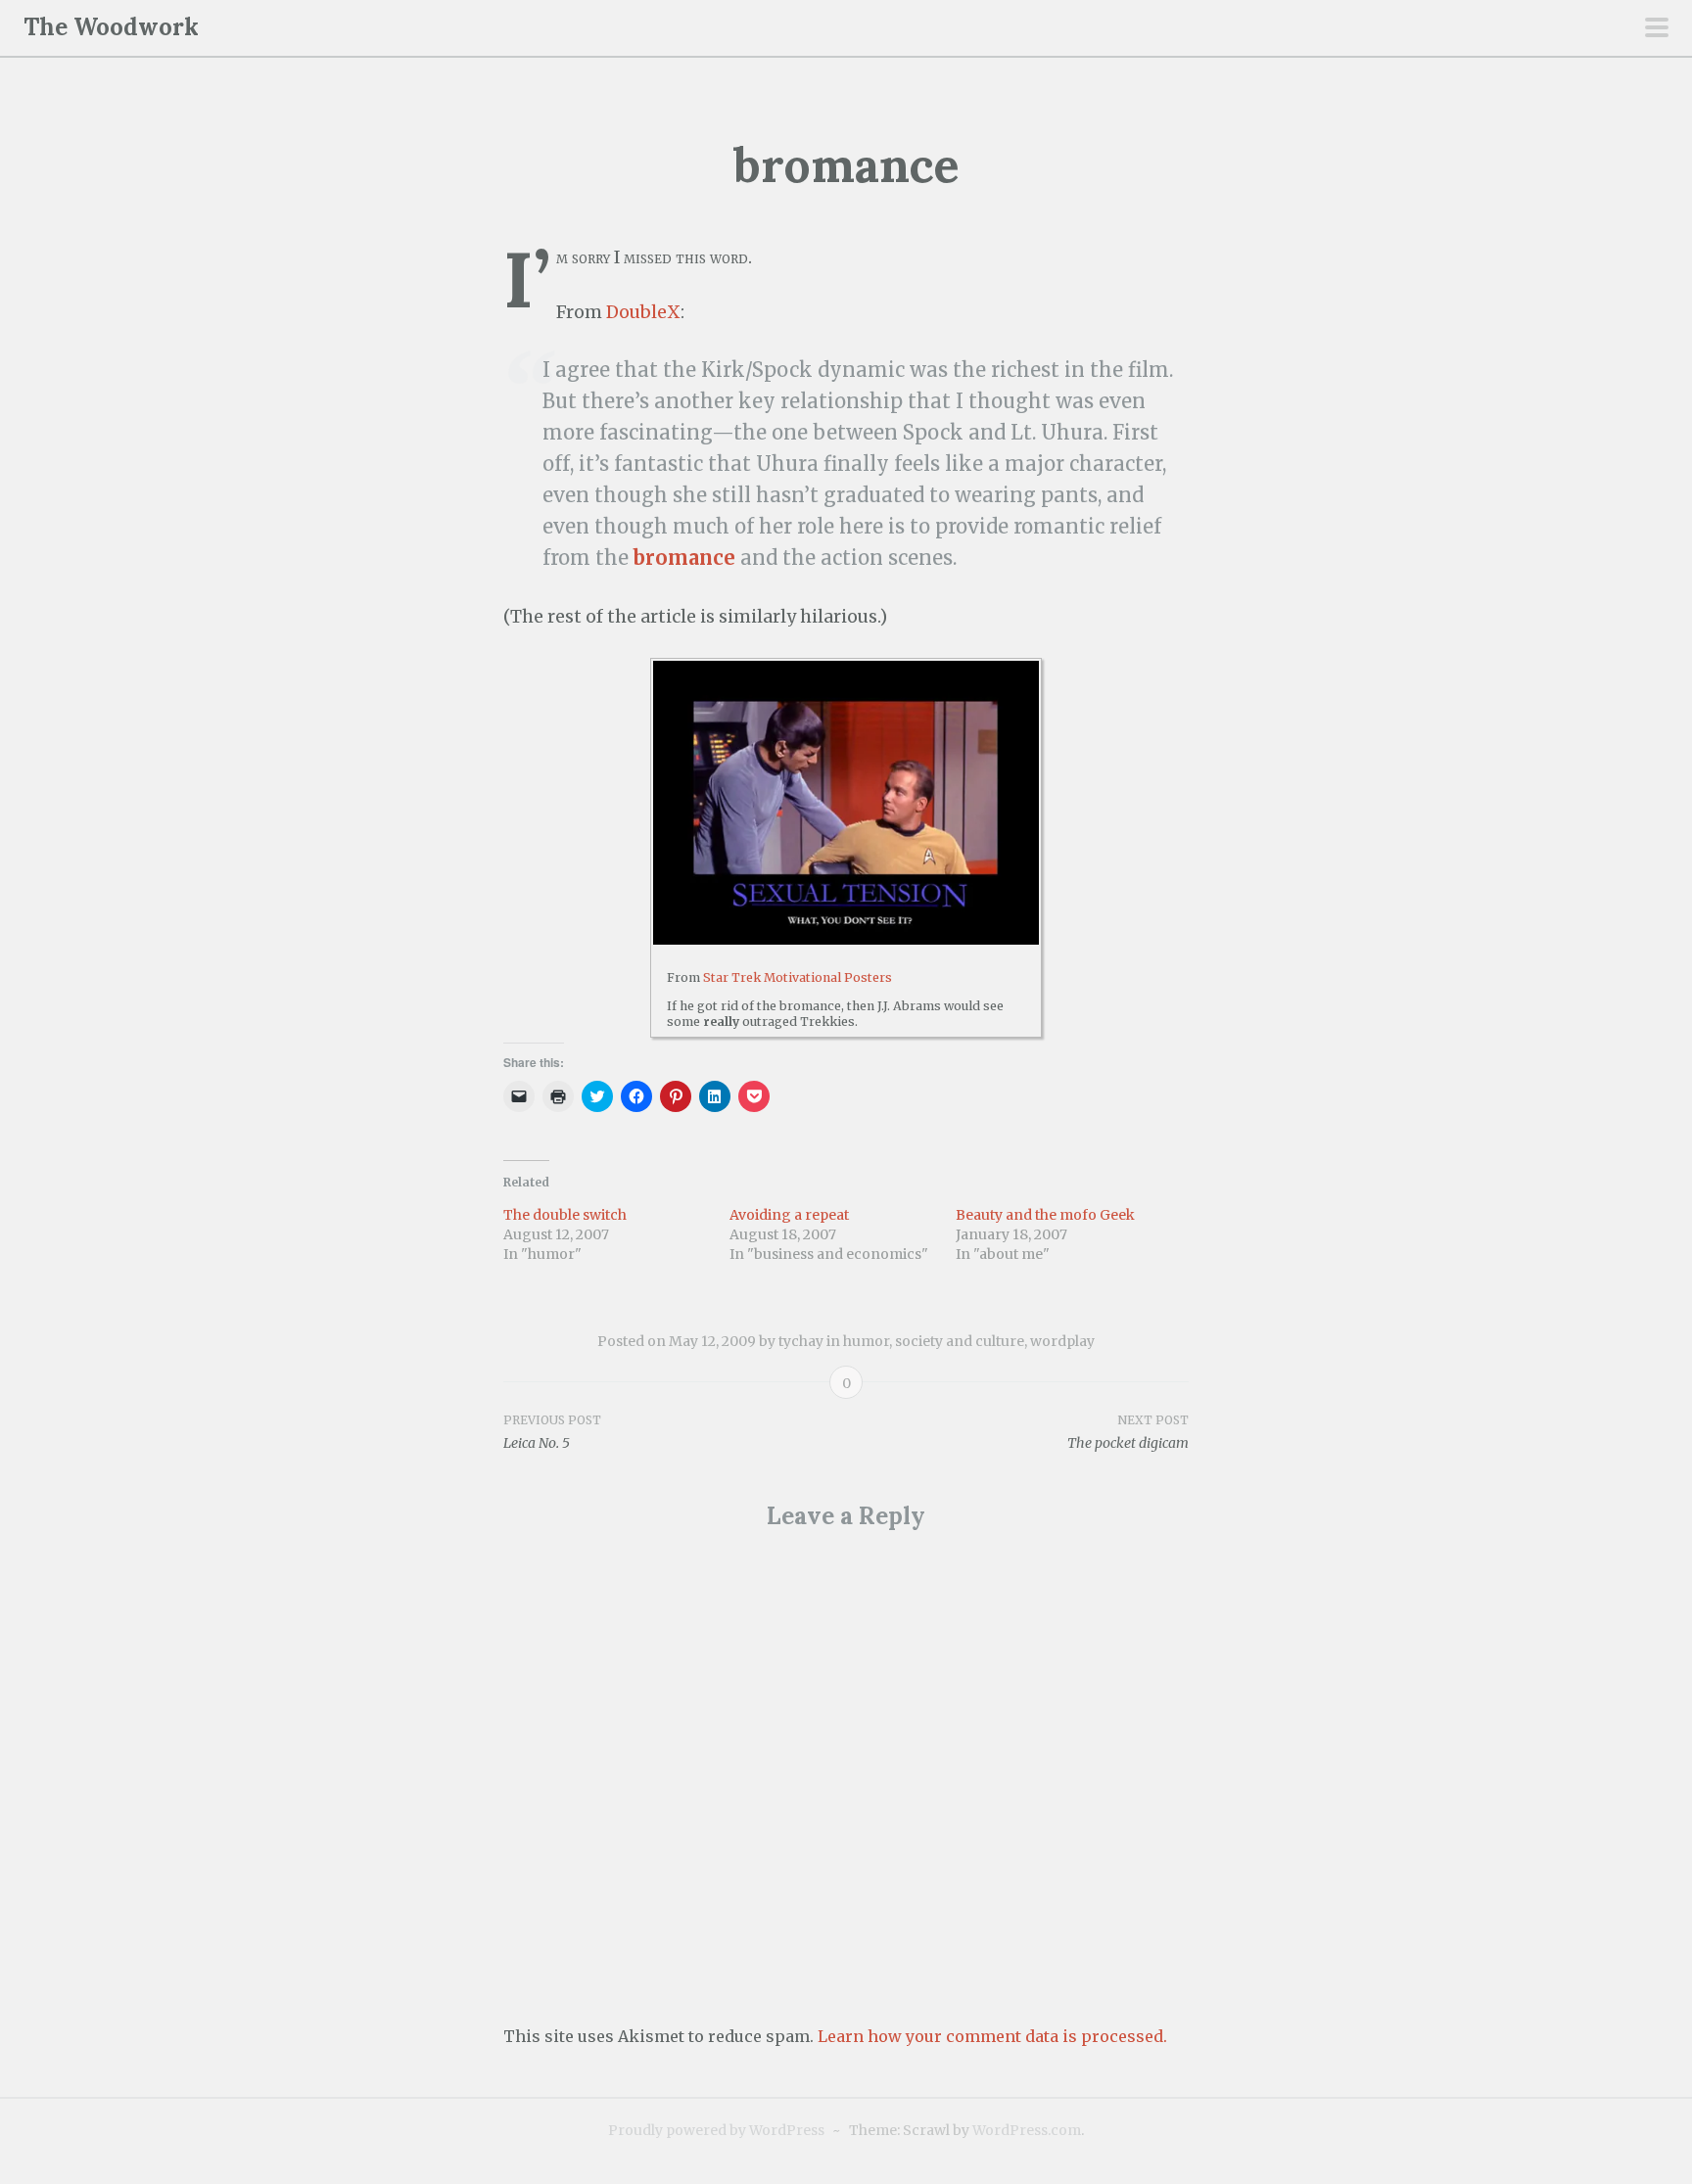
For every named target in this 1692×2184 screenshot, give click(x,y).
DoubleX (643, 312)
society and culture (960, 1341)
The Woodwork (111, 27)
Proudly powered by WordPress (716, 2130)
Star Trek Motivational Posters (798, 977)
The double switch (565, 1215)
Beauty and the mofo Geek (1045, 1215)
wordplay (1062, 1341)
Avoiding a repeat (789, 1215)
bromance (684, 558)
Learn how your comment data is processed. (992, 2036)
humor (866, 1341)
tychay (801, 1341)
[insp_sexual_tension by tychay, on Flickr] (846, 803)
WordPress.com (1027, 2130)
